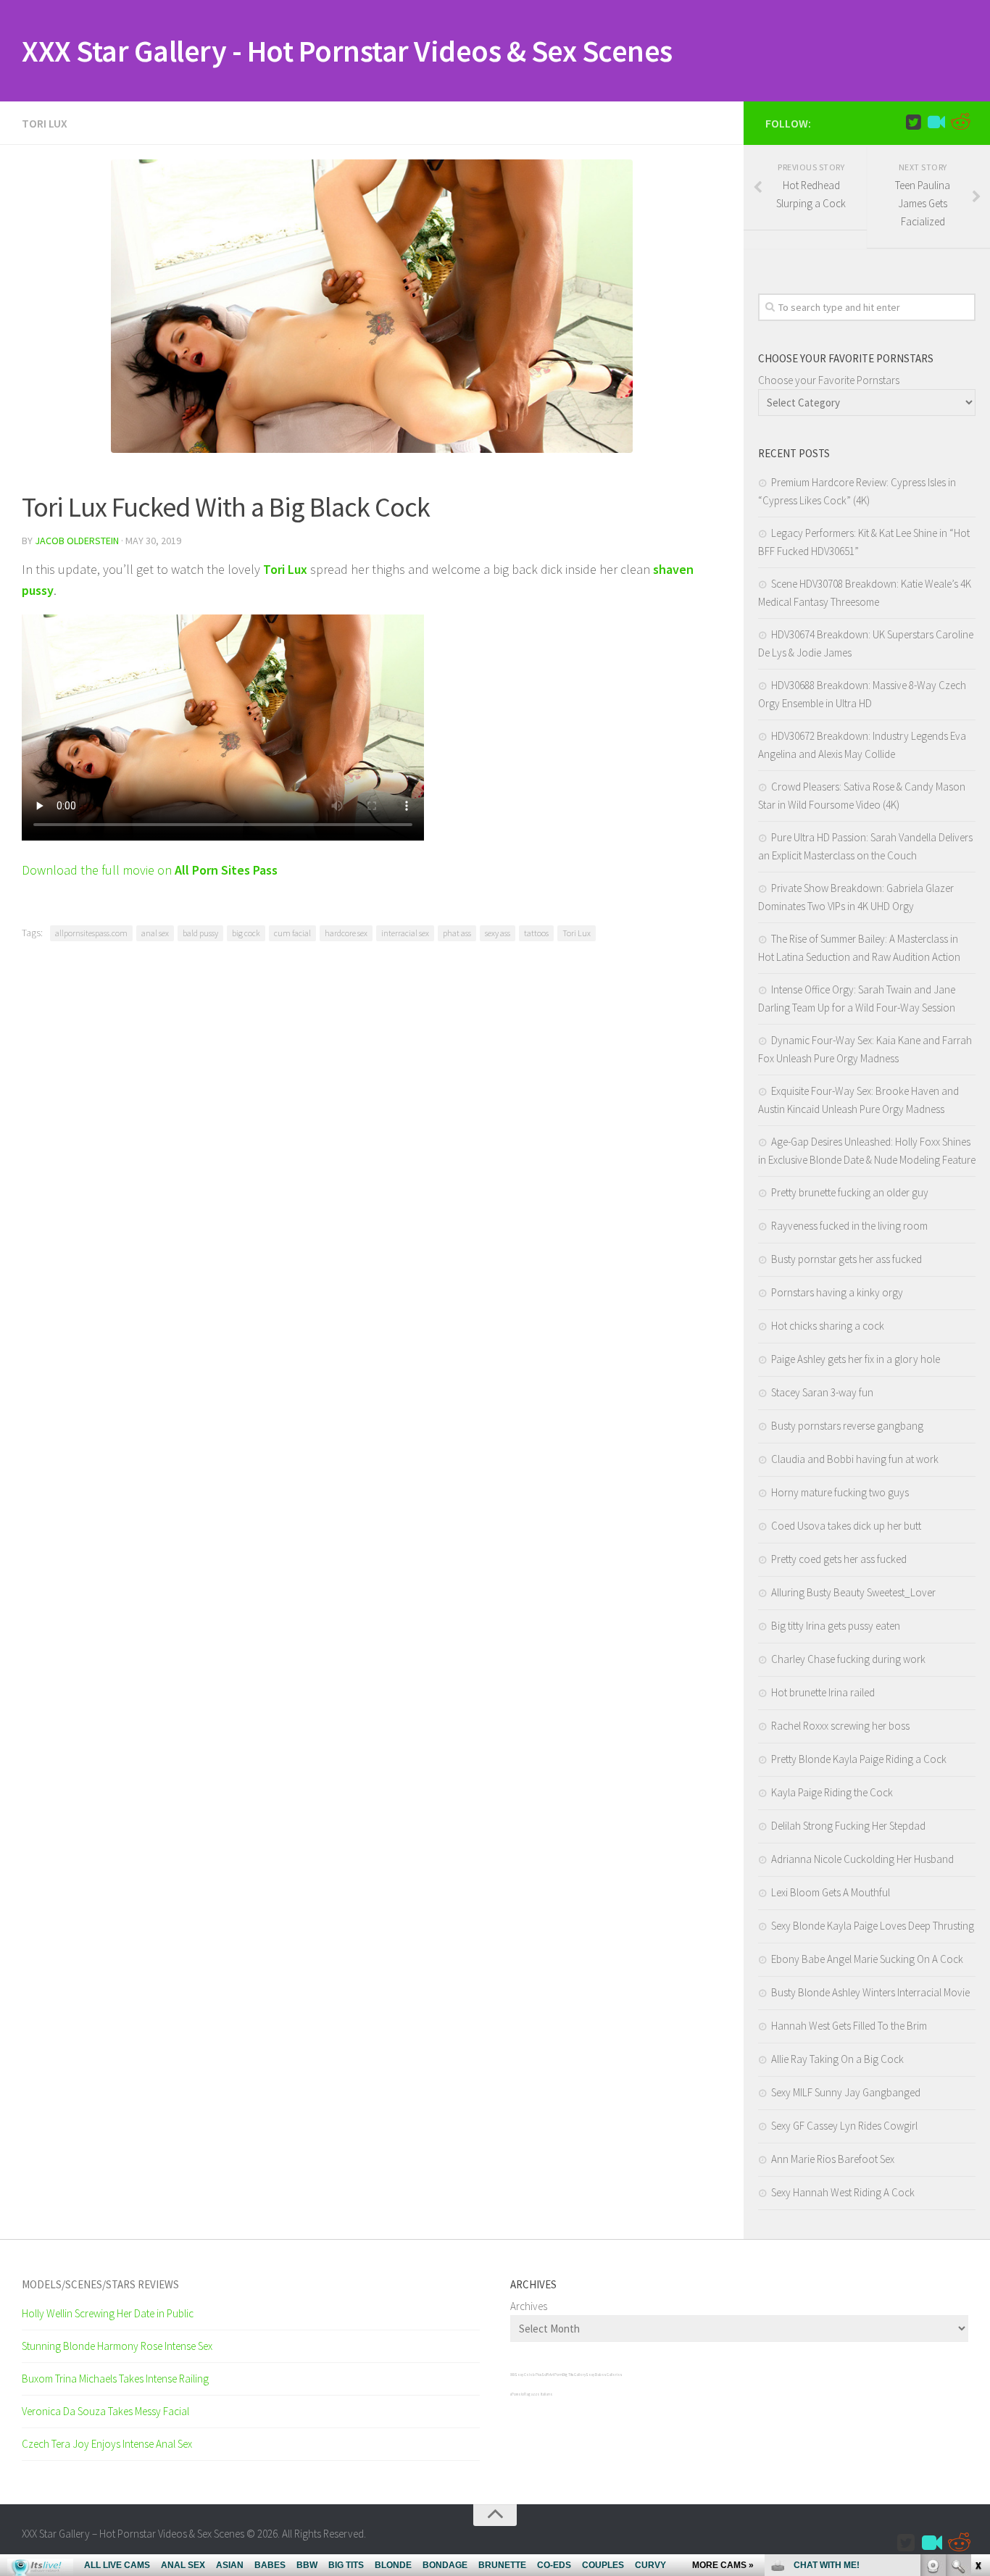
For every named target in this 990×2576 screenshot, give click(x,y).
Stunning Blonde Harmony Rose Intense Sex (117, 2346)
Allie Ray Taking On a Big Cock (837, 2059)
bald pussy (200, 933)
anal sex (155, 933)
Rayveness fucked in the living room (849, 1226)
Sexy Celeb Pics (528, 2375)
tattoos (536, 933)
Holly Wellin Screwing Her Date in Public (108, 2313)
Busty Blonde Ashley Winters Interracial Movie (870, 1992)
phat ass (457, 933)
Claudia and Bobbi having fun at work (855, 1459)
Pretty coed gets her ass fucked (839, 1559)
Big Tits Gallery (574, 2375)
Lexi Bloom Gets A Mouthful (831, 1892)
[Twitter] (913, 122)
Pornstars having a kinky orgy (837, 1292)
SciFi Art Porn (552, 2375)
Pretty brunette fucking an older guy (850, 1192)
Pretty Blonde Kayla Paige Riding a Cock (859, 1759)
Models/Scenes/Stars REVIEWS (100, 2284)
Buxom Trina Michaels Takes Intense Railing (115, 2379)
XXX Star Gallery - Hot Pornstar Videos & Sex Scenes (347, 51)
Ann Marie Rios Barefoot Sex (833, 2159)
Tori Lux (45, 123)
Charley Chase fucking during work (848, 1659)
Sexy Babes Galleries (604, 2375)
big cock (246, 933)
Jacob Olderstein (77, 541)
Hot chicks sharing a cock (828, 1326)
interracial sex (405, 933)
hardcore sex (346, 933)
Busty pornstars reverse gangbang (847, 1426)
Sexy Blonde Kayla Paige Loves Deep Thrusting (873, 1926)
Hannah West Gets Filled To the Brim (849, 2026)
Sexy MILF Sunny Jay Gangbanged (846, 2092)
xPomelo (517, 2394)
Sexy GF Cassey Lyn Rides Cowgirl (844, 2126)
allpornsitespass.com (91, 933)
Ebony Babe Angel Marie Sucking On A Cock (867, 1959)
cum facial (292, 933)
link (977, 2350)
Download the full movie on (150, 870)
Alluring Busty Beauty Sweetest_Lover (853, 1592)
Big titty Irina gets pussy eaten (836, 1626)
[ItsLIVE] (936, 122)
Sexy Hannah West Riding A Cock (843, 2192)
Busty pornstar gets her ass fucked (847, 1259)
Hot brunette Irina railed (823, 1692)
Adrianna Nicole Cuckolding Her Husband (862, 1859)
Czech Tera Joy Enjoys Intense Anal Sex (107, 2444)
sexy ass (498, 933)
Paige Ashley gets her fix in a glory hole (856, 1359)
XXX (512, 2375)
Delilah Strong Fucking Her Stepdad (848, 1826)
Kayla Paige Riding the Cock (832, 1792)
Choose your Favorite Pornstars (829, 380)
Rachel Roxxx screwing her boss (840, 1726)
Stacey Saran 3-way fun (822, 1392)
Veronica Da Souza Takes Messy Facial (105, 2411)
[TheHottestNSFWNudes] (960, 122)
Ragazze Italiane (538, 2394)
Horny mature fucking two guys (840, 1492)
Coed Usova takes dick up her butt (846, 1526)
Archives (529, 2306)
